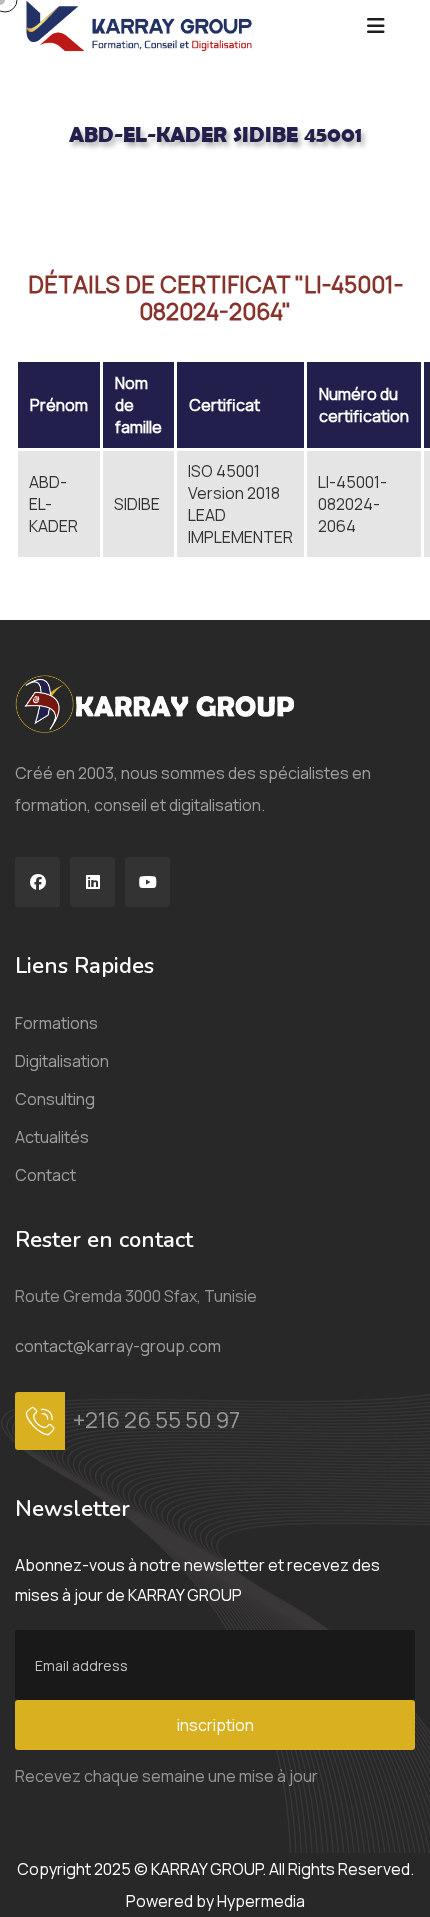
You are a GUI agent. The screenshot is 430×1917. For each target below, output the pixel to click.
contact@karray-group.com (118, 1346)
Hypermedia (261, 1901)
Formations (56, 1023)
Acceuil (39, 201)
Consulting (55, 1099)
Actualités (52, 1137)
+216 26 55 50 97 (156, 1420)
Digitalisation (62, 1061)
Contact (45, 1175)
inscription (215, 1725)
